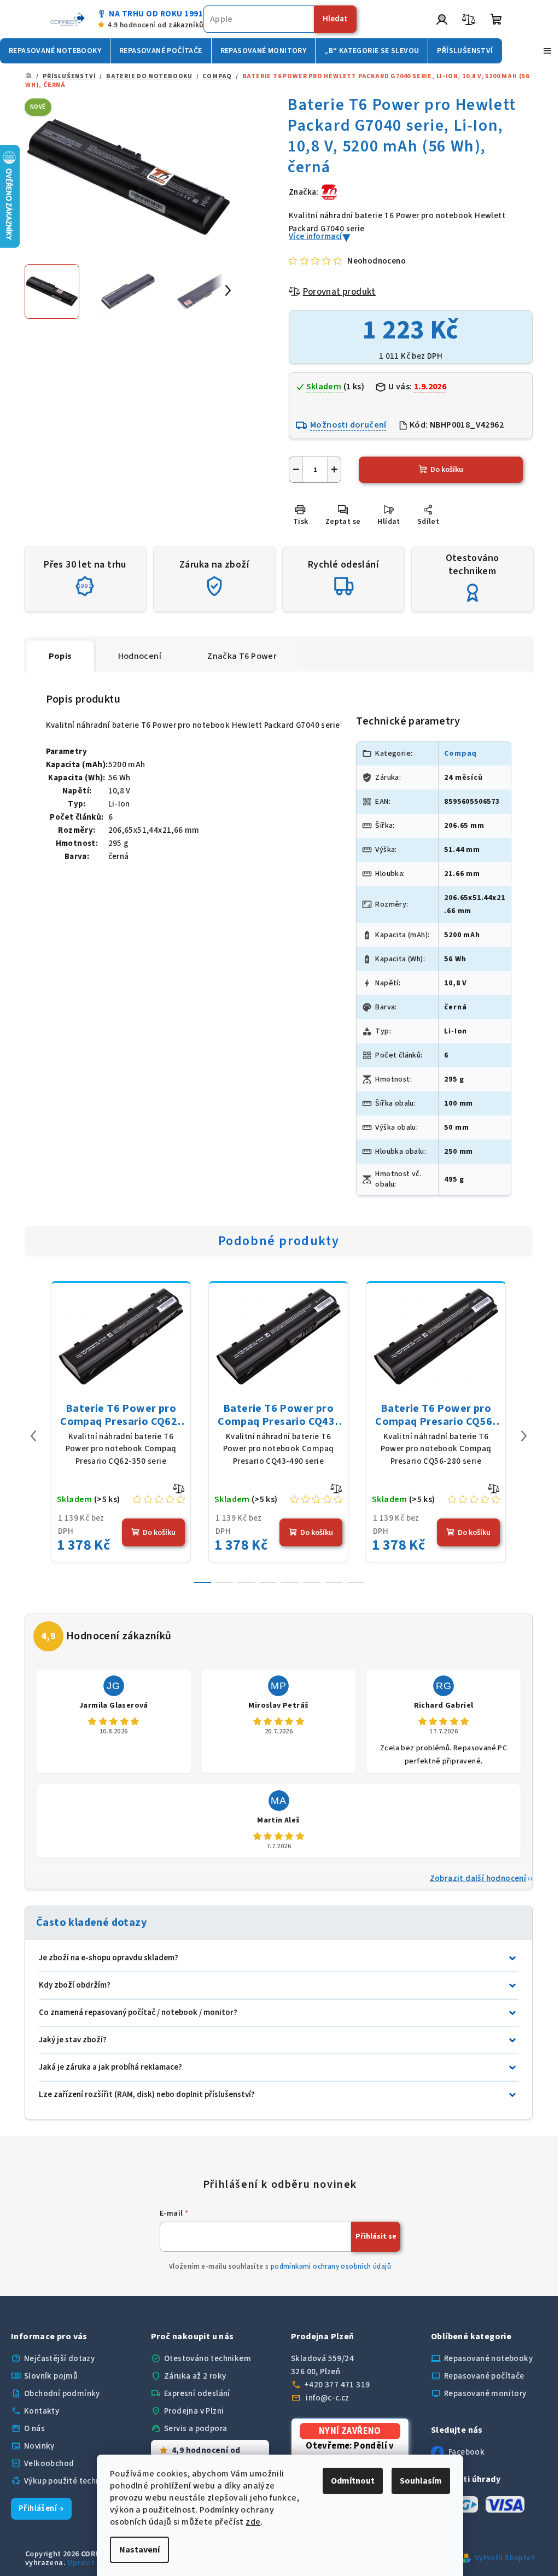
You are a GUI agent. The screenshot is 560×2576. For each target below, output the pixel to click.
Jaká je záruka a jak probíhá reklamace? (110, 2067)
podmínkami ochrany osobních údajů (331, 2267)
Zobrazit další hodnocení (478, 1879)
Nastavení (136, 2550)
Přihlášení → (41, 2508)
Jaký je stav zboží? (73, 2040)
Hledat (335, 19)
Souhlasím (417, 2481)
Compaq (460, 753)
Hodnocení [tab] (140, 656)
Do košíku (447, 470)
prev (33, 1436)
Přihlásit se (376, 2236)
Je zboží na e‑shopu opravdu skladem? (109, 1958)
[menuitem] (55, 51)
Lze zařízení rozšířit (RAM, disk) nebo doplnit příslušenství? (147, 2095)
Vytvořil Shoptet (505, 2558)
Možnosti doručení (348, 425)
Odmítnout (349, 2481)
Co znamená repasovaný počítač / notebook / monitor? (138, 2013)
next (524, 1436)
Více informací (316, 236)
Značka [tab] (242, 656)
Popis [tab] (60, 656)
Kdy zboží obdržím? (75, 1985)
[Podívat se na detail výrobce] (329, 192)
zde (249, 2522)
